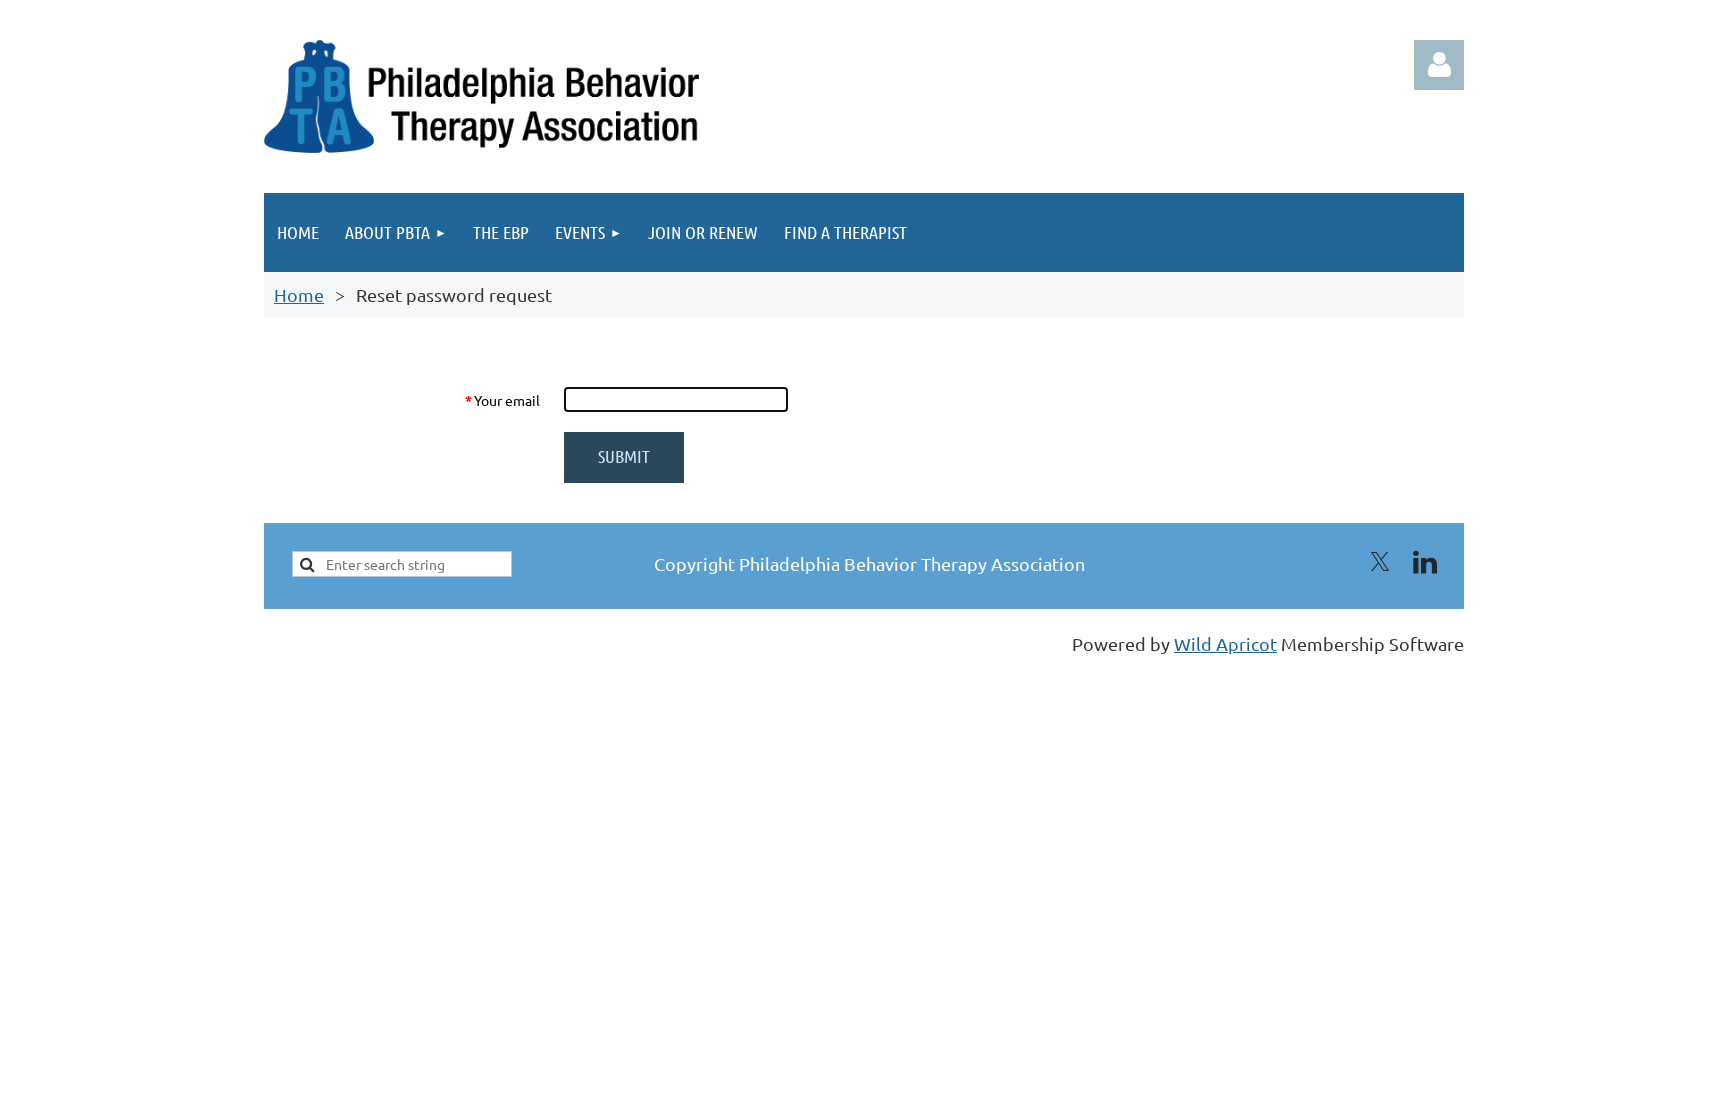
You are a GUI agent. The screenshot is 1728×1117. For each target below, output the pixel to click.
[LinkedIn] (1425, 562)
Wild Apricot (1225, 643)
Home (299, 294)
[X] (1380, 562)
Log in (1439, 65)
